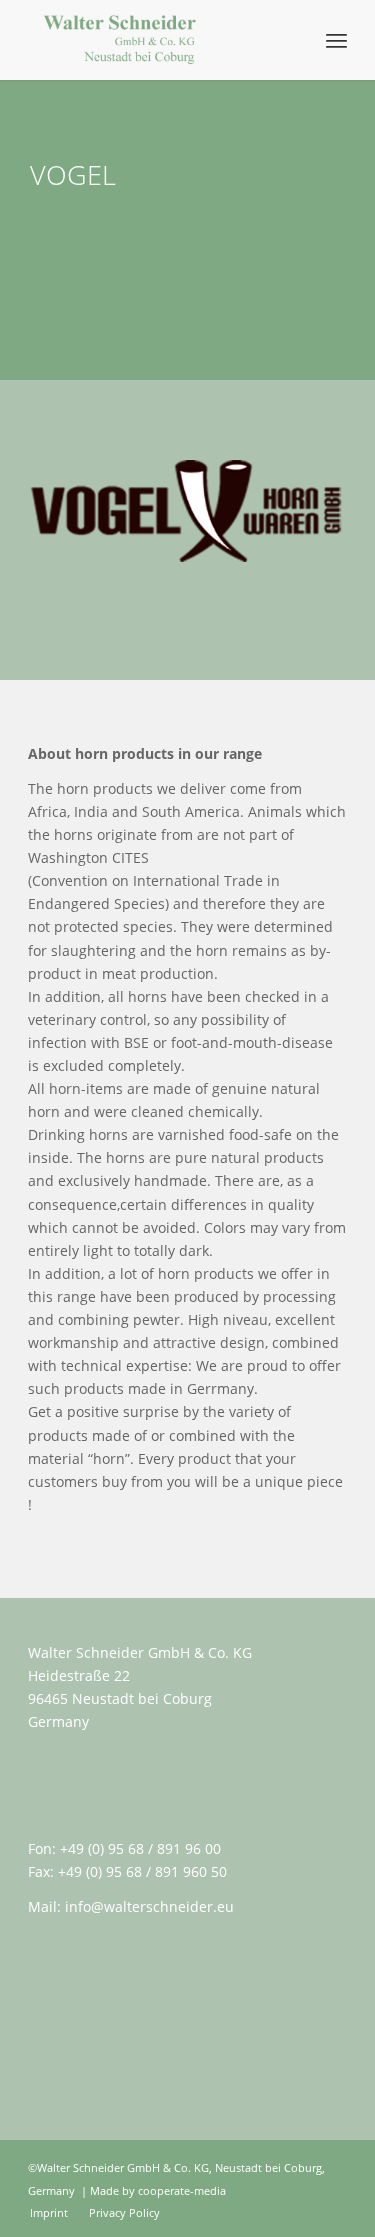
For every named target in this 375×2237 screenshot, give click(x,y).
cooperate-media (182, 2190)
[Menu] (336, 40)
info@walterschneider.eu (149, 1906)
